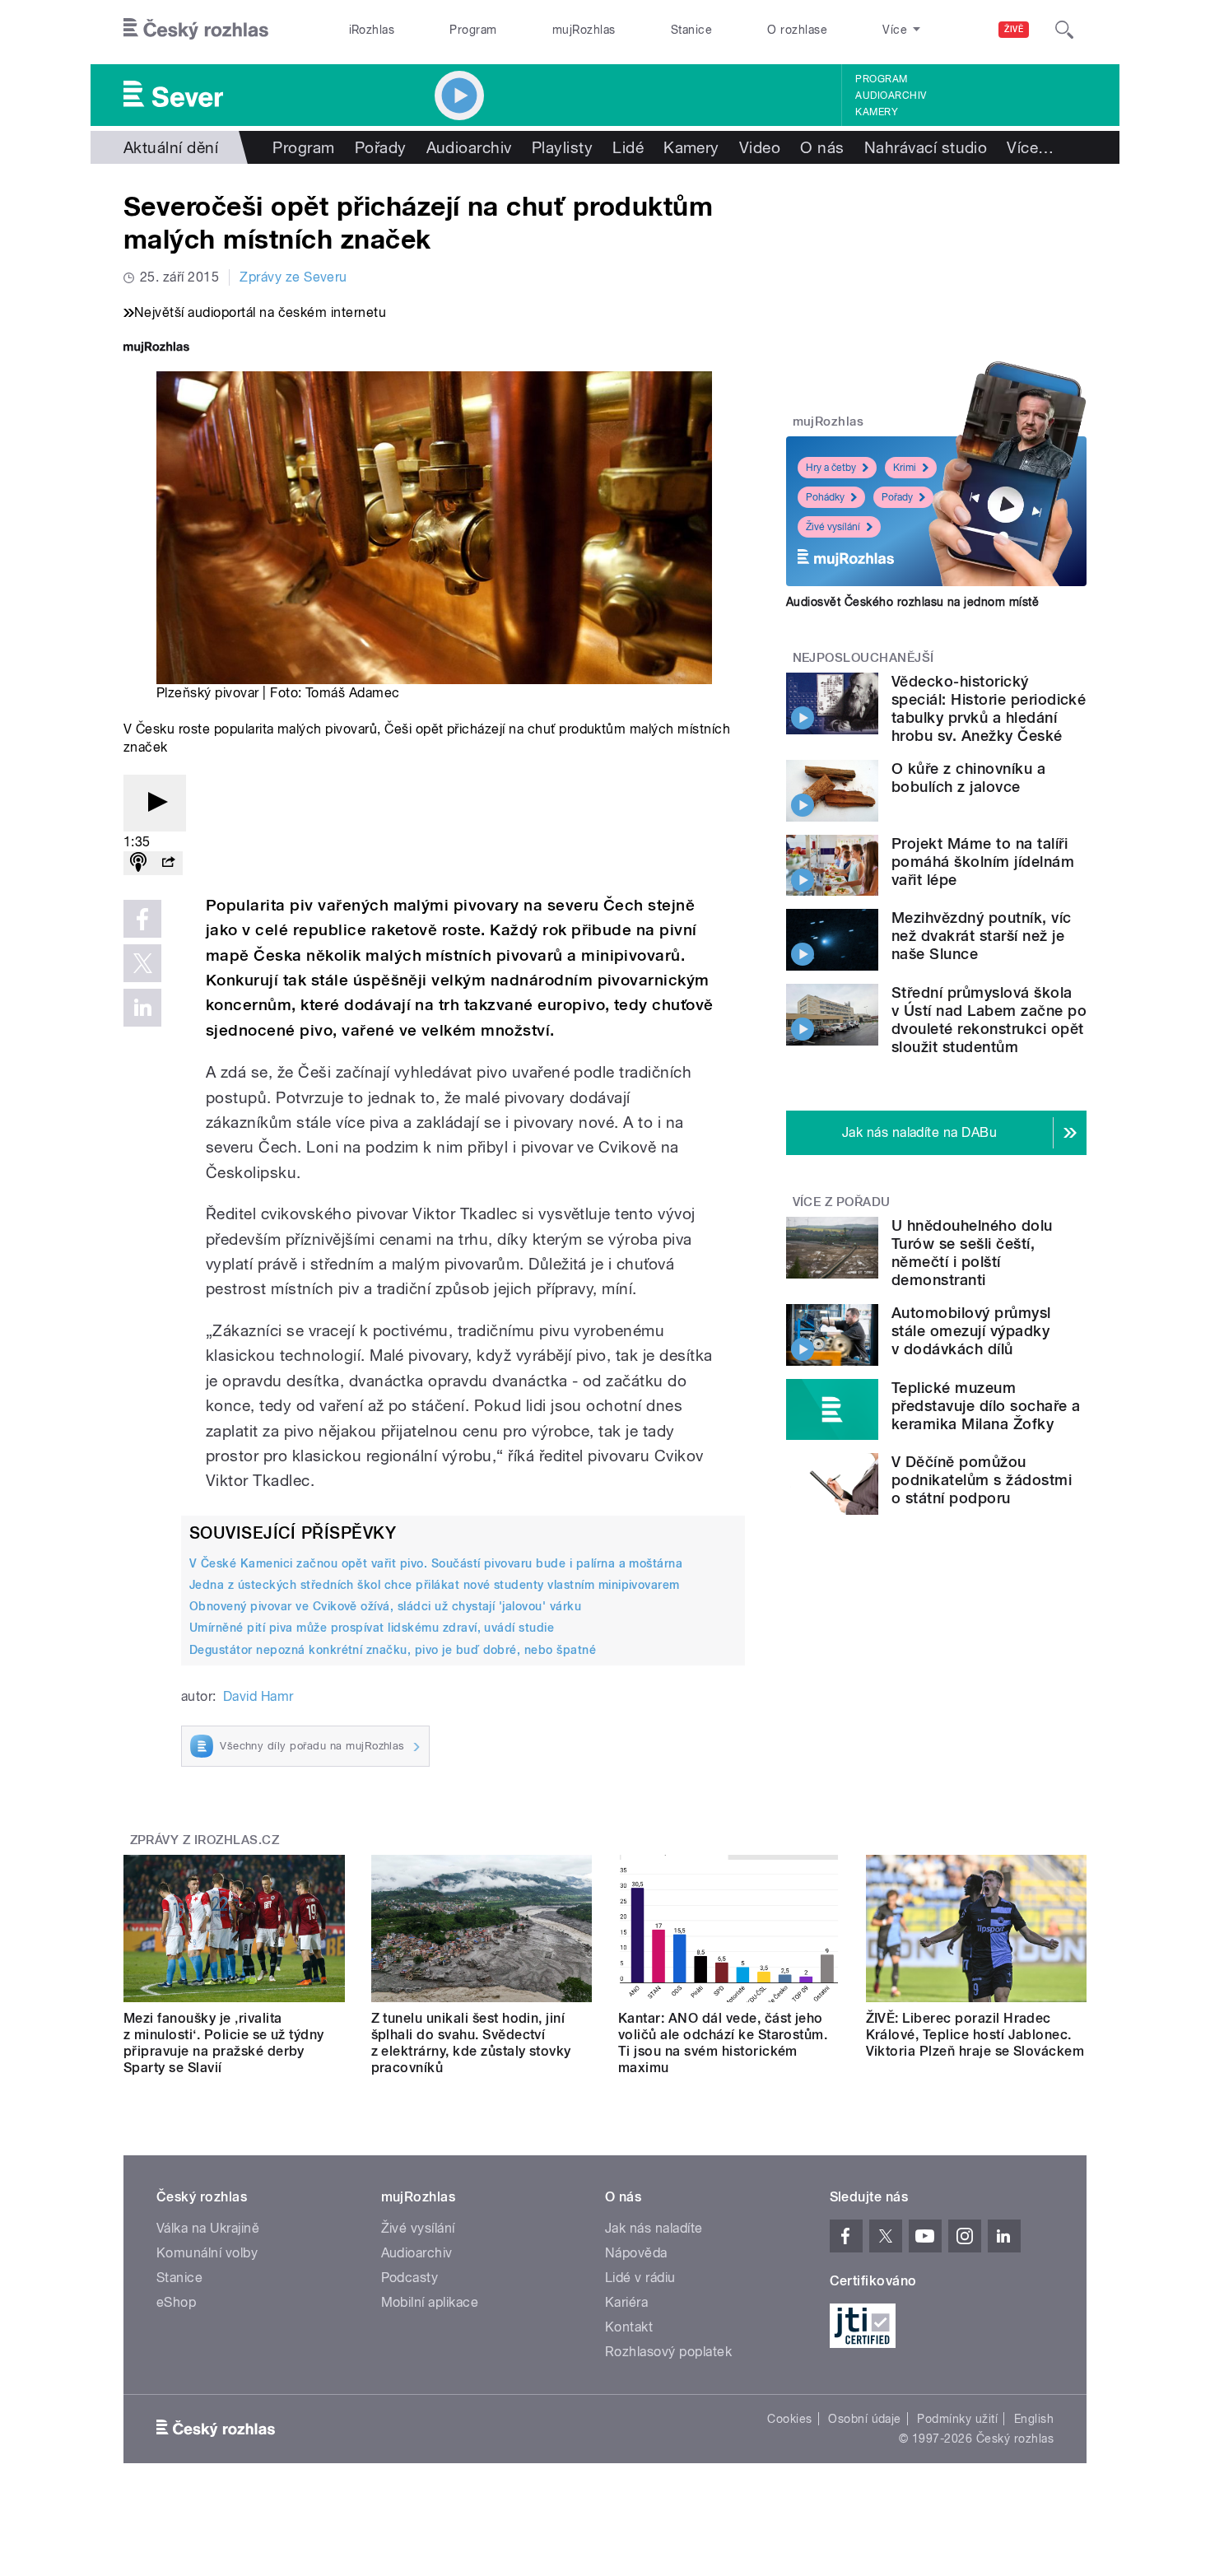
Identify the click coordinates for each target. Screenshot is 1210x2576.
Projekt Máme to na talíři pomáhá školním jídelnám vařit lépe (983, 862)
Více (1030, 147)
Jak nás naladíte (654, 2228)
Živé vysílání (833, 527)
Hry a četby (831, 468)
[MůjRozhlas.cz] (156, 349)
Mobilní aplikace (430, 2302)
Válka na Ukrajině (208, 2228)
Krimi (905, 468)
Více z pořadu (842, 1202)
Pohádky (825, 497)
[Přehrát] (155, 803)
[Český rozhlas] (196, 30)
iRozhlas (372, 30)
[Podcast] (138, 863)
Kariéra (626, 2302)
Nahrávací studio (926, 147)
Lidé (628, 147)
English (1034, 2419)
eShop (176, 2302)
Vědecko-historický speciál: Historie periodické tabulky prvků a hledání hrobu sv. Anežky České (989, 708)
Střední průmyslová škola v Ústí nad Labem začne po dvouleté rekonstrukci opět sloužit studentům (989, 1020)
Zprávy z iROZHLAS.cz (205, 1840)
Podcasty (410, 2278)
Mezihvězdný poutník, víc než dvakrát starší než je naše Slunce (982, 936)
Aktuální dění (171, 147)
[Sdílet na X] (142, 963)
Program (473, 30)
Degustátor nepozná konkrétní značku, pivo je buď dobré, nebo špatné (393, 1650)
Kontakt (629, 2327)
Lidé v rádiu (640, 2278)
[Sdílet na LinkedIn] (142, 1008)
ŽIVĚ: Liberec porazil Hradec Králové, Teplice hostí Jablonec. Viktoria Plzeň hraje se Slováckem (975, 2035)
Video (760, 147)
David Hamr (258, 1696)
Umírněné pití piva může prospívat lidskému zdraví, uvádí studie (372, 1628)
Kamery (877, 112)
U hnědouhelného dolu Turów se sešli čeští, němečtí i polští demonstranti (972, 1253)
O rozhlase (797, 30)
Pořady (381, 147)
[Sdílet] (168, 863)
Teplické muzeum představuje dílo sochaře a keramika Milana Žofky (986, 1406)
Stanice (691, 30)
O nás (822, 147)
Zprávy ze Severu (293, 277)
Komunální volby (207, 2253)
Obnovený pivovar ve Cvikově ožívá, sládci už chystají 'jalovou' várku (385, 1606)
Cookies (789, 2419)
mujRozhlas (584, 30)
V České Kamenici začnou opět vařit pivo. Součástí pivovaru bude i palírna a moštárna (436, 1563)
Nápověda (636, 2253)
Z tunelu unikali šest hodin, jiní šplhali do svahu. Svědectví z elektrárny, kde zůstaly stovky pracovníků (471, 2043)
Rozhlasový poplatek (668, 2352)
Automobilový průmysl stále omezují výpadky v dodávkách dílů (971, 1331)
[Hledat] (1064, 30)
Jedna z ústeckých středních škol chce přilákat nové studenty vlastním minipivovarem (435, 1585)
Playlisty (562, 147)
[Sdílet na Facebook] (142, 919)
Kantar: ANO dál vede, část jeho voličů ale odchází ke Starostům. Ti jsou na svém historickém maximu (723, 2043)
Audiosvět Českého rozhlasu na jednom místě (912, 602)
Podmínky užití (957, 2419)
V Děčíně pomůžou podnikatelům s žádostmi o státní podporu (982, 1480)
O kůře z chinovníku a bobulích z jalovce (968, 778)
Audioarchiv (891, 95)
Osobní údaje (865, 2419)
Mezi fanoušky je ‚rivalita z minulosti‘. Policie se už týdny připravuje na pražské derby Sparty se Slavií (224, 2043)
